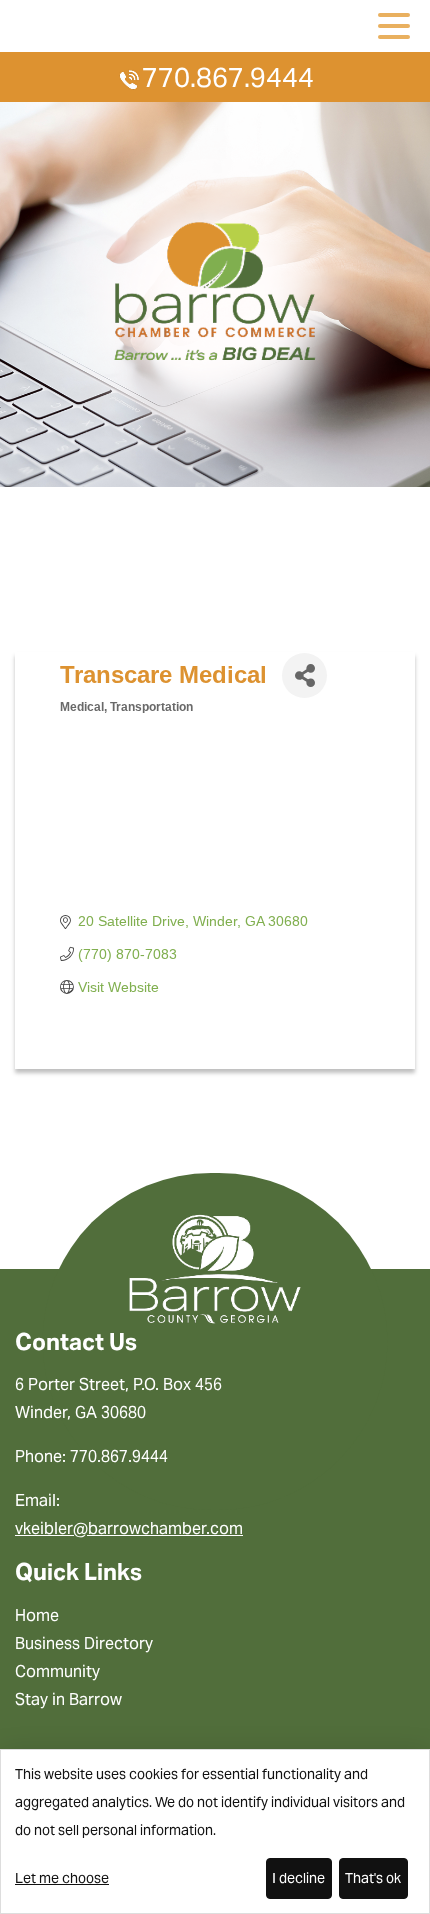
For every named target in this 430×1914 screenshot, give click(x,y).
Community (57, 1671)
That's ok (373, 1878)
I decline (298, 1878)
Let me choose (62, 1878)
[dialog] (215, 1831)
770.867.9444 (228, 77)
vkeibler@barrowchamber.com (129, 1528)
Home (37, 1615)
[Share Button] (304, 675)
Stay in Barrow (68, 1699)
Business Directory (84, 1643)
